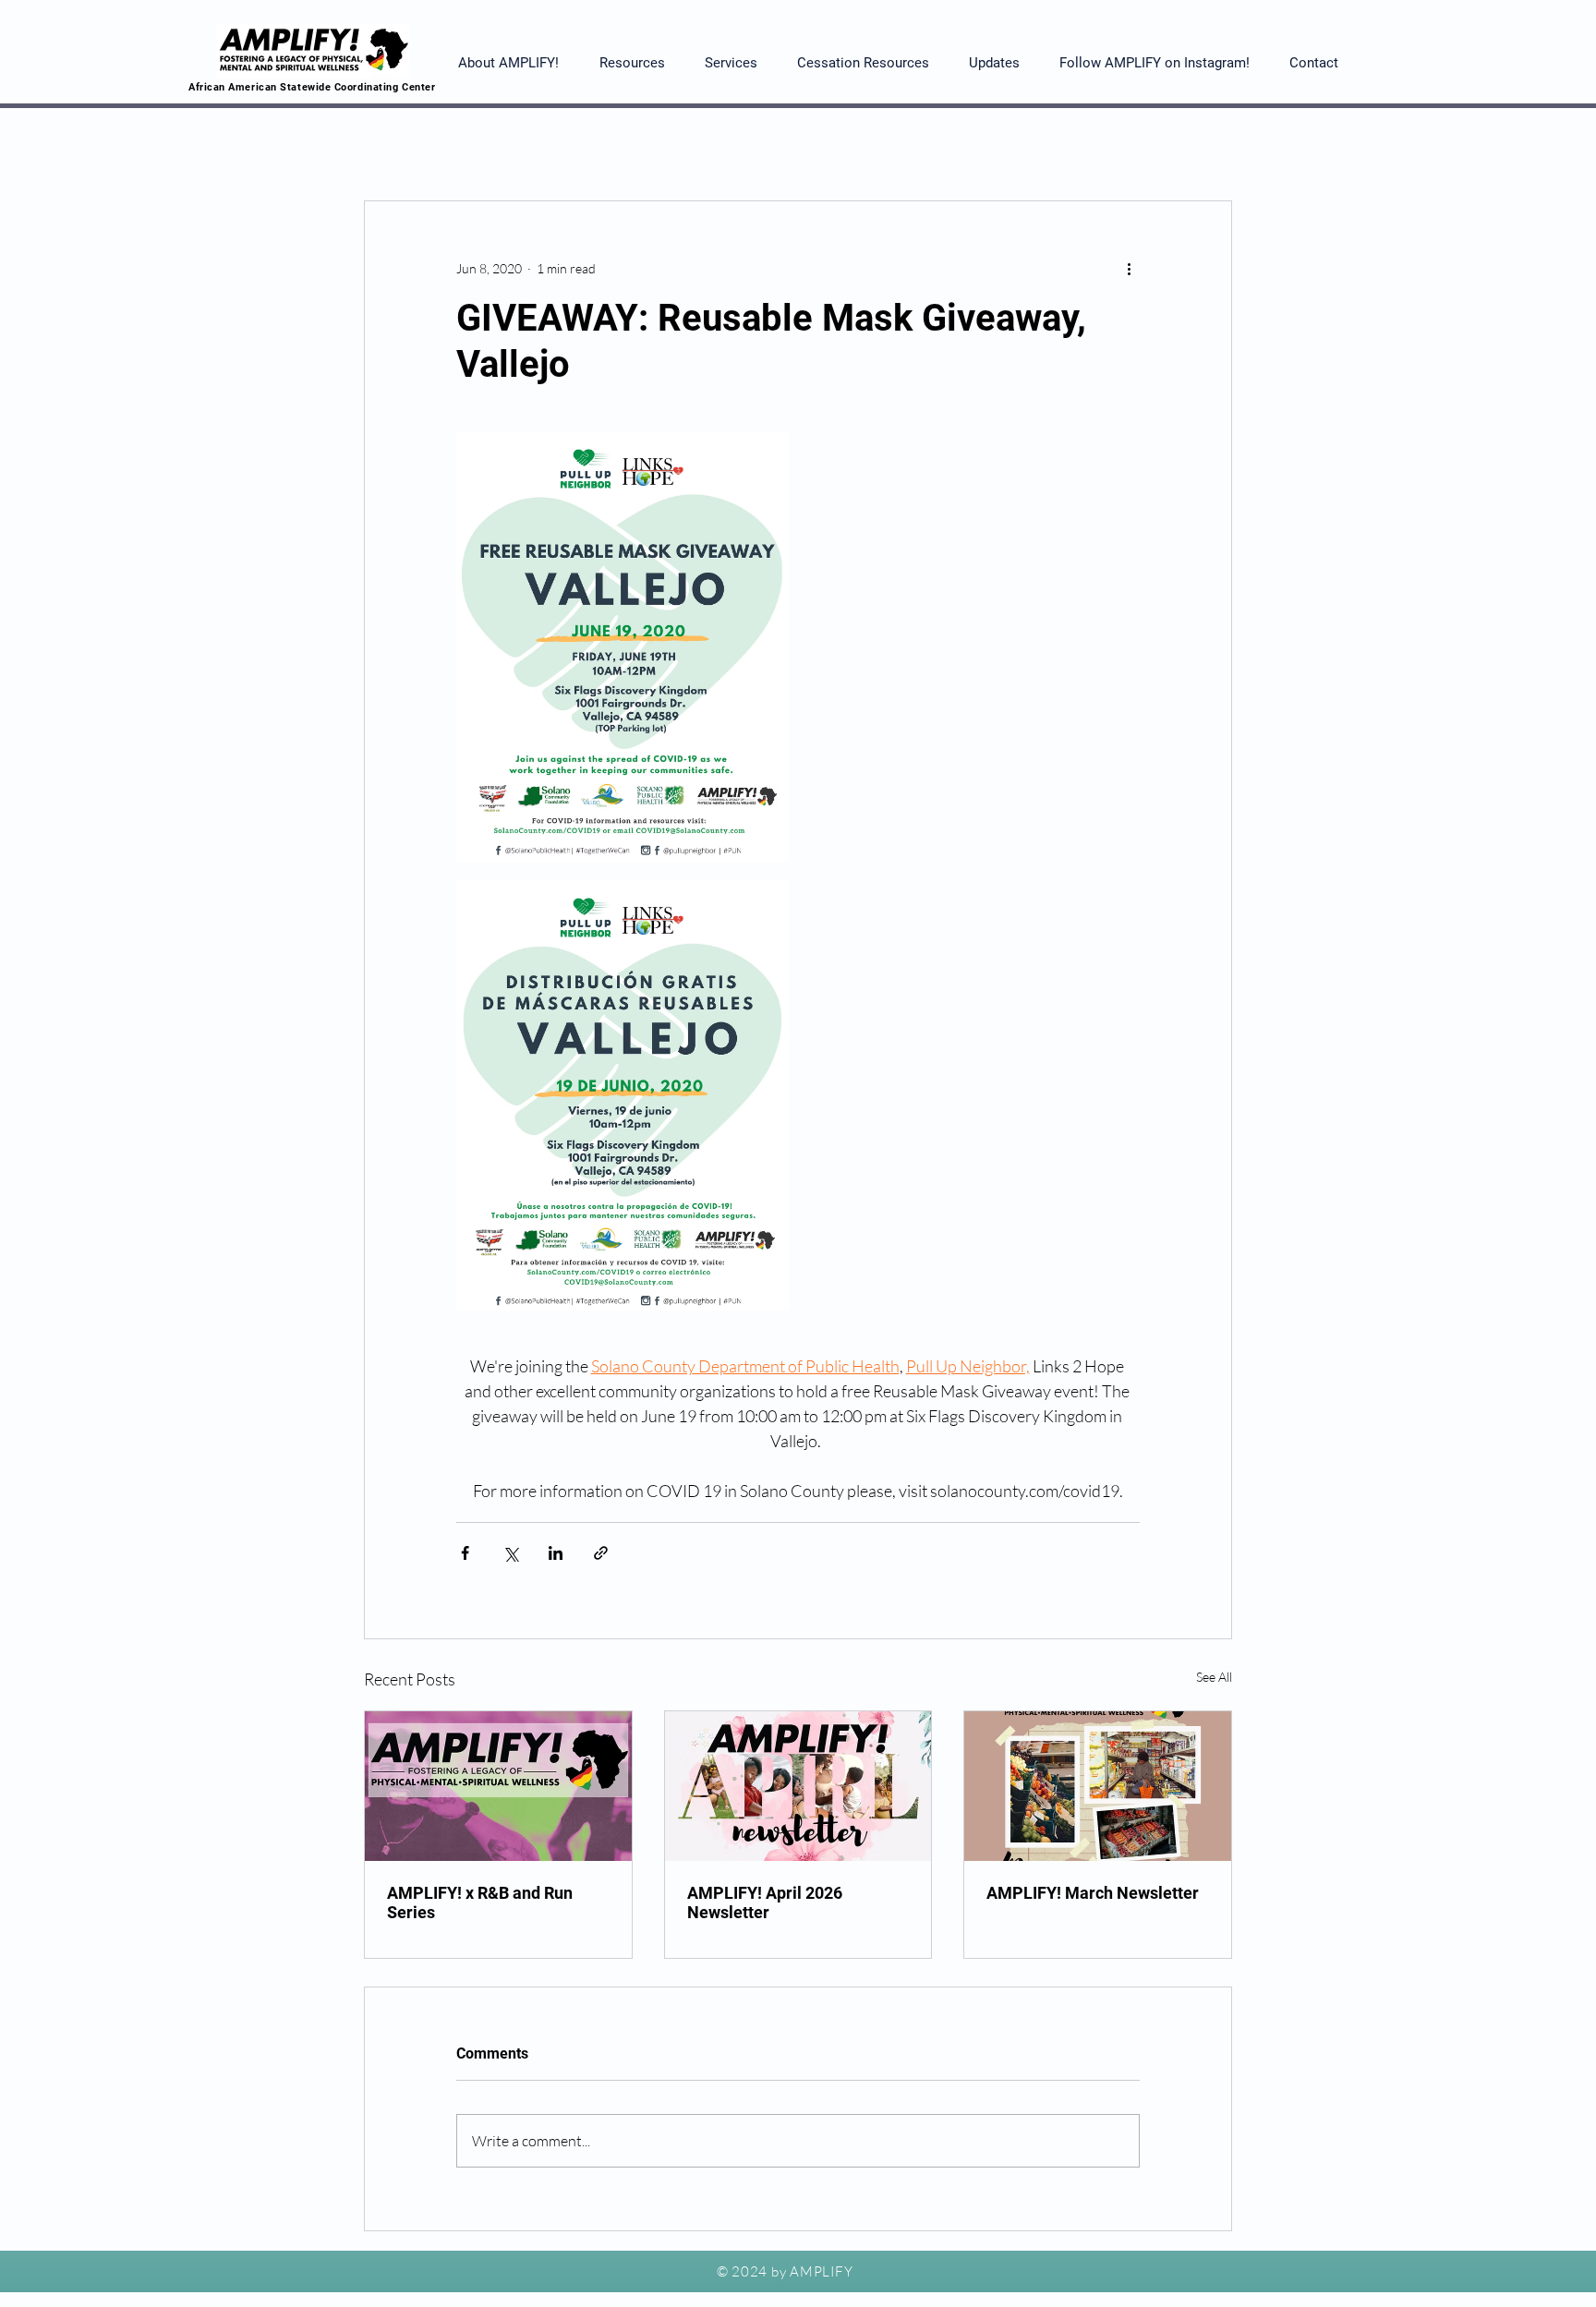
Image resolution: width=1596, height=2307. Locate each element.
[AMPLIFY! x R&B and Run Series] (498, 1786)
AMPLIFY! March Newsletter (1093, 1893)
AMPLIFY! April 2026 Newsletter (765, 1902)
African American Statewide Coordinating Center (312, 87)
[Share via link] (601, 1553)
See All (1214, 1677)
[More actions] (1129, 268)
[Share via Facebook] (465, 1553)
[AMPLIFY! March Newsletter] (1098, 1786)
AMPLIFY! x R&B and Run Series (480, 1902)
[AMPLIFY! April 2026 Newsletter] (798, 1786)
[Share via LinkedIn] (556, 1553)
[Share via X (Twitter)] (510, 1553)
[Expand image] (623, 646)
